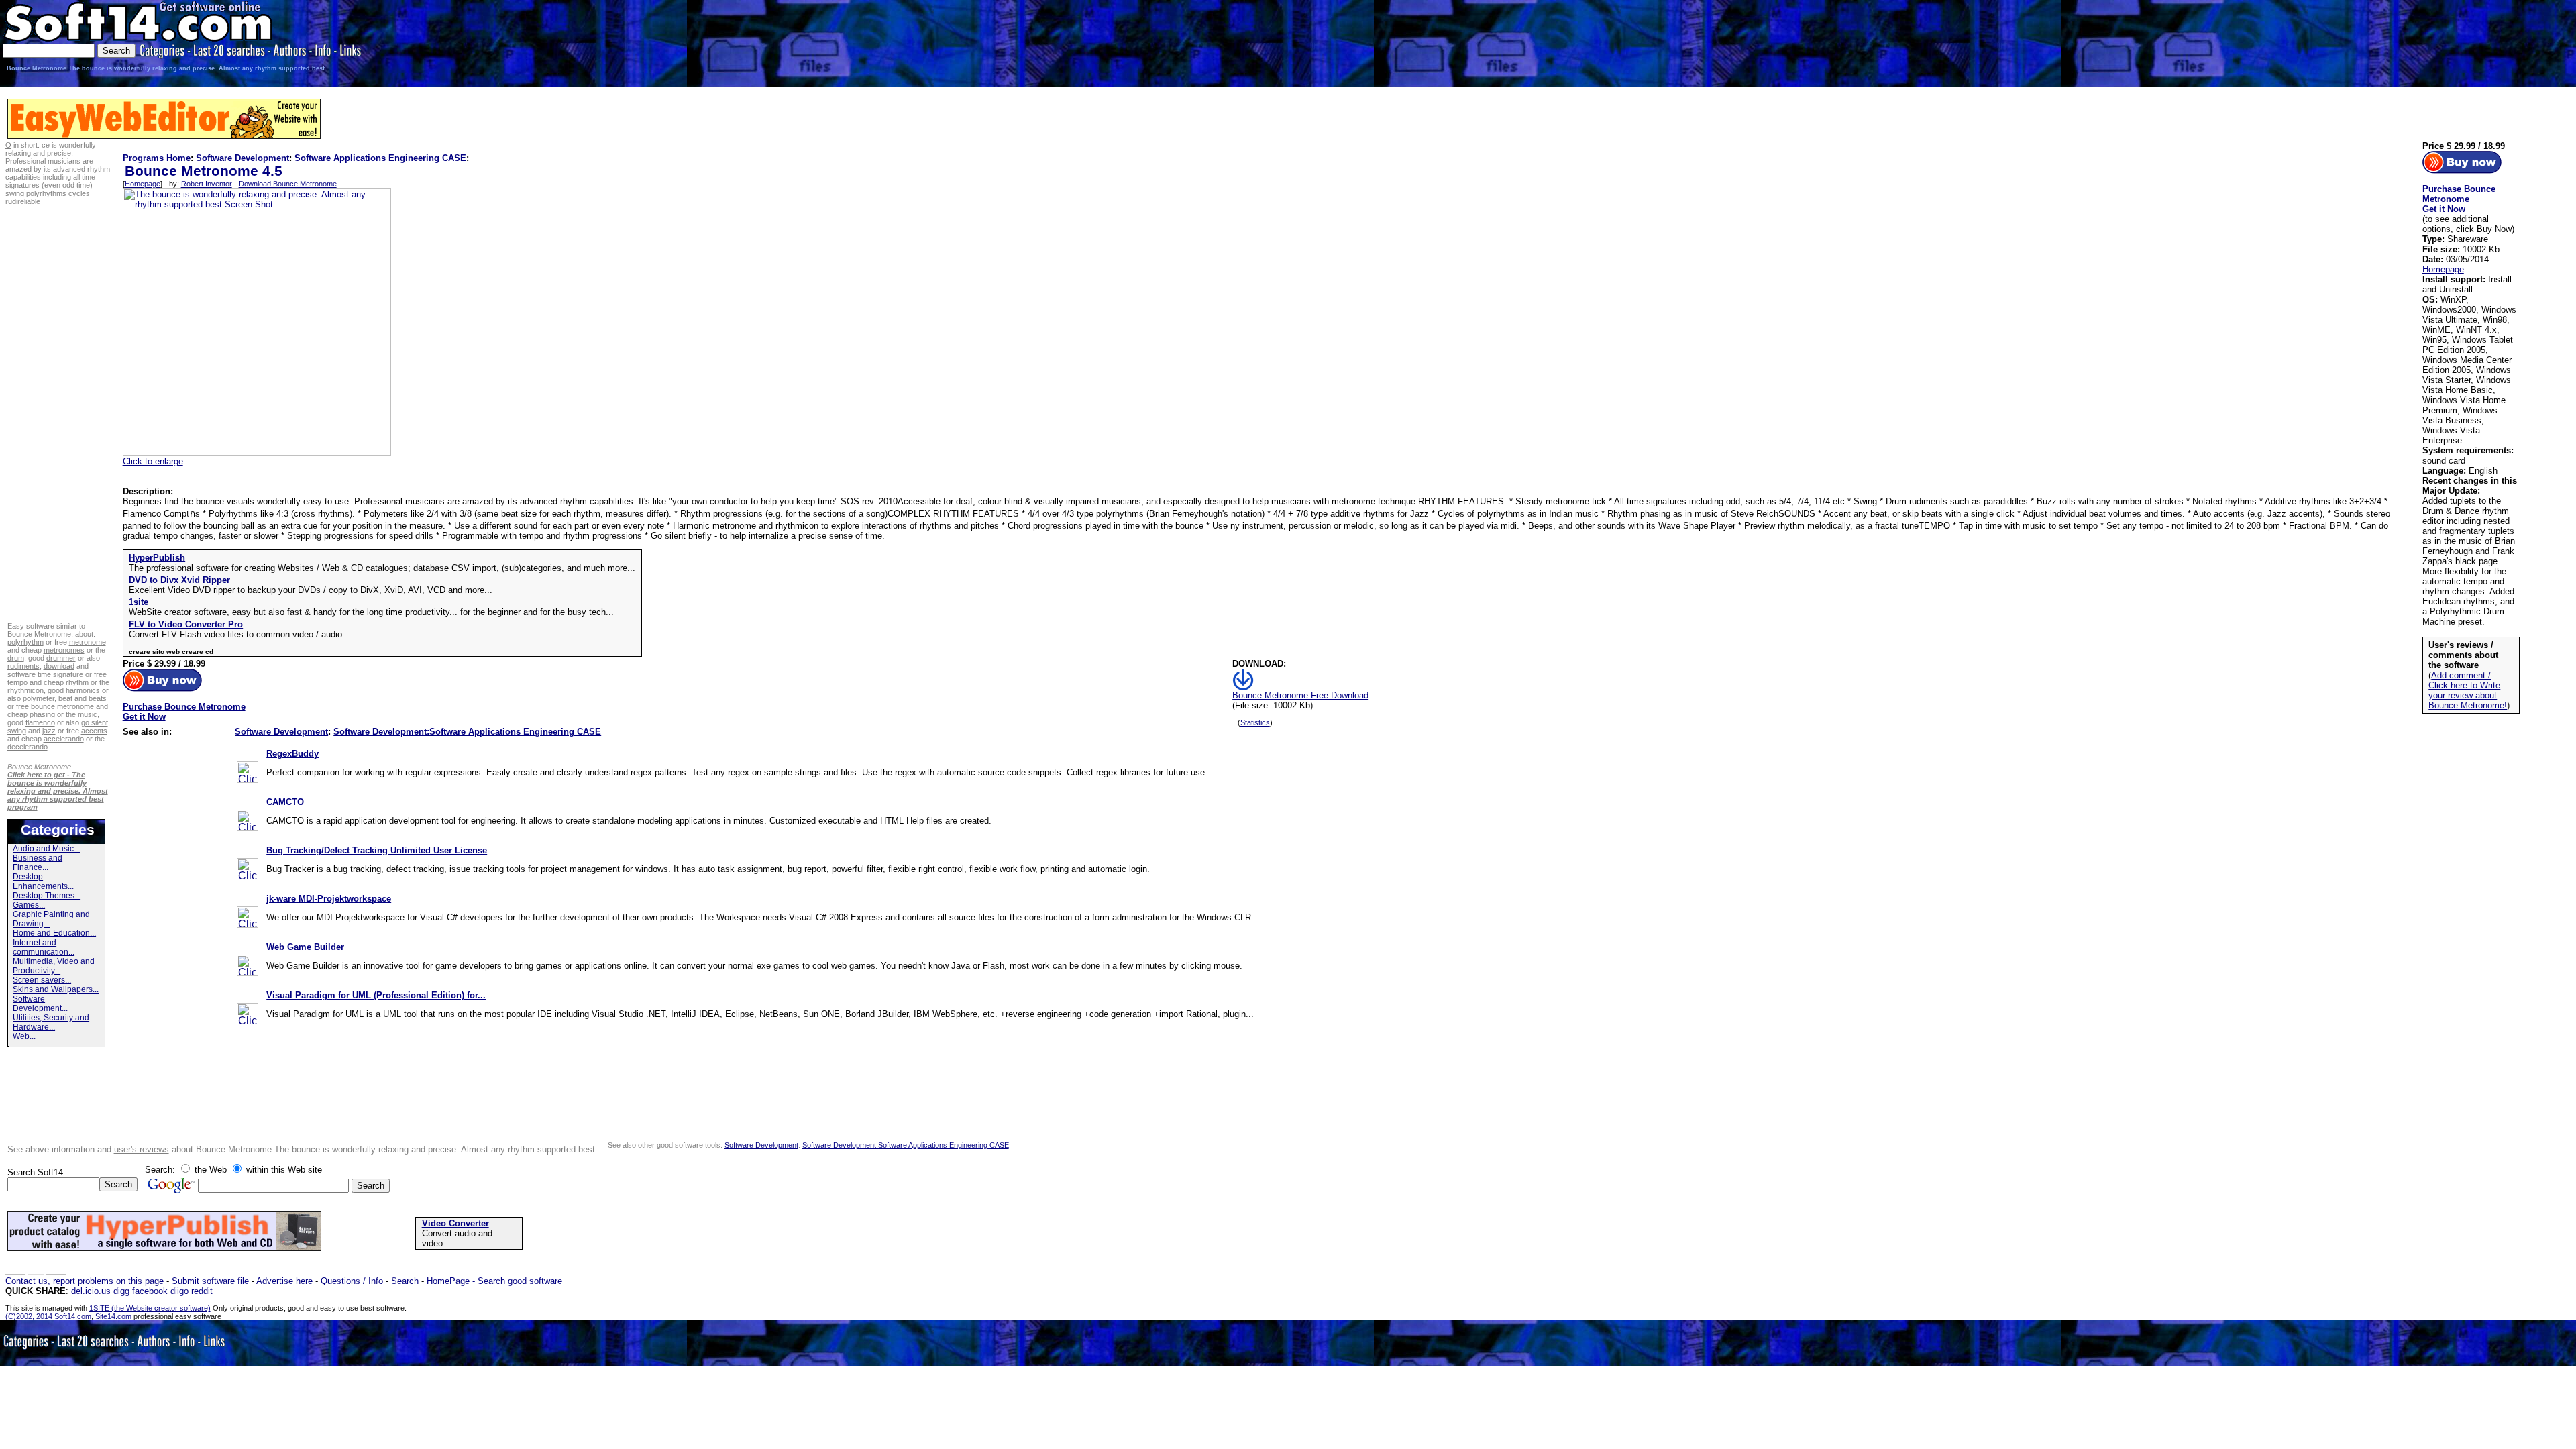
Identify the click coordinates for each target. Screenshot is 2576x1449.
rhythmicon (25, 690)
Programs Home (157, 158)
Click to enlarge (153, 461)
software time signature (45, 674)
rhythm (77, 682)
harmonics (83, 690)
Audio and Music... (46, 849)
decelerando (28, 747)
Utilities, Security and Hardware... (51, 1022)
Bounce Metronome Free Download (1300, 695)
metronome (88, 642)
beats (98, 698)
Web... (24, 1036)
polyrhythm (25, 642)
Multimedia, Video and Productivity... (54, 966)
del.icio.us (91, 1291)
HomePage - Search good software (494, 1281)
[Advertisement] (2364, 42)
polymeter (39, 698)
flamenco (40, 722)
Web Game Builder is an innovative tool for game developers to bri (395, 966)
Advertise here (284, 1281)
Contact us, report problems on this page (85, 1281)
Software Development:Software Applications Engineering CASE (467, 732)
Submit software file (210, 1281)
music (88, 714)
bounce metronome (62, 706)
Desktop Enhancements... (43, 881)
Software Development (243, 158)
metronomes (64, 650)
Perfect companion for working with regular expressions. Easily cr (393, 772)
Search (405, 1281)
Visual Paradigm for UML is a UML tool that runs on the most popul (397, 1014)
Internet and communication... (44, 947)
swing (17, 731)
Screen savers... (42, 980)
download (59, 666)
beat (65, 698)
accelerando (64, 739)
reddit (202, 1291)
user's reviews (142, 1149)
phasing (42, 714)
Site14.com (113, 1316)
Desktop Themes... (47, 896)
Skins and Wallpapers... (56, 989)
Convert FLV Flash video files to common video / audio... (239, 634)
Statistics (1255, 722)
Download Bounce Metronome (288, 184)
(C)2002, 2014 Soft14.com (48, 1316)
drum (16, 658)
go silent (95, 722)
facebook (150, 1291)
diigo (179, 1291)
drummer (61, 658)
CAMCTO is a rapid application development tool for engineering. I (395, 821)
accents (94, 731)
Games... (29, 905)
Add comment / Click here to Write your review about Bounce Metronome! (2468, 690)
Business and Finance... (38, 863)
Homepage (143, 184)
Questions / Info (352, 1281)
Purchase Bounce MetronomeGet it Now (184, 712)
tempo (17, 682)
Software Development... (40, 1004)
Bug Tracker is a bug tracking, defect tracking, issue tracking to (390, 869)
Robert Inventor (207, 184)
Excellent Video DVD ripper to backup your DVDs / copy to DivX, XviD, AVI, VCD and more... (311, 590)
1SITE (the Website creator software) (150, 1308)
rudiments (23, 666)
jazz (49, 731)
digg (121, 1291)
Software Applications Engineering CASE (380, 158)
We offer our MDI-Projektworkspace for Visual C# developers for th (396, 917)
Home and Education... (54, 933)
